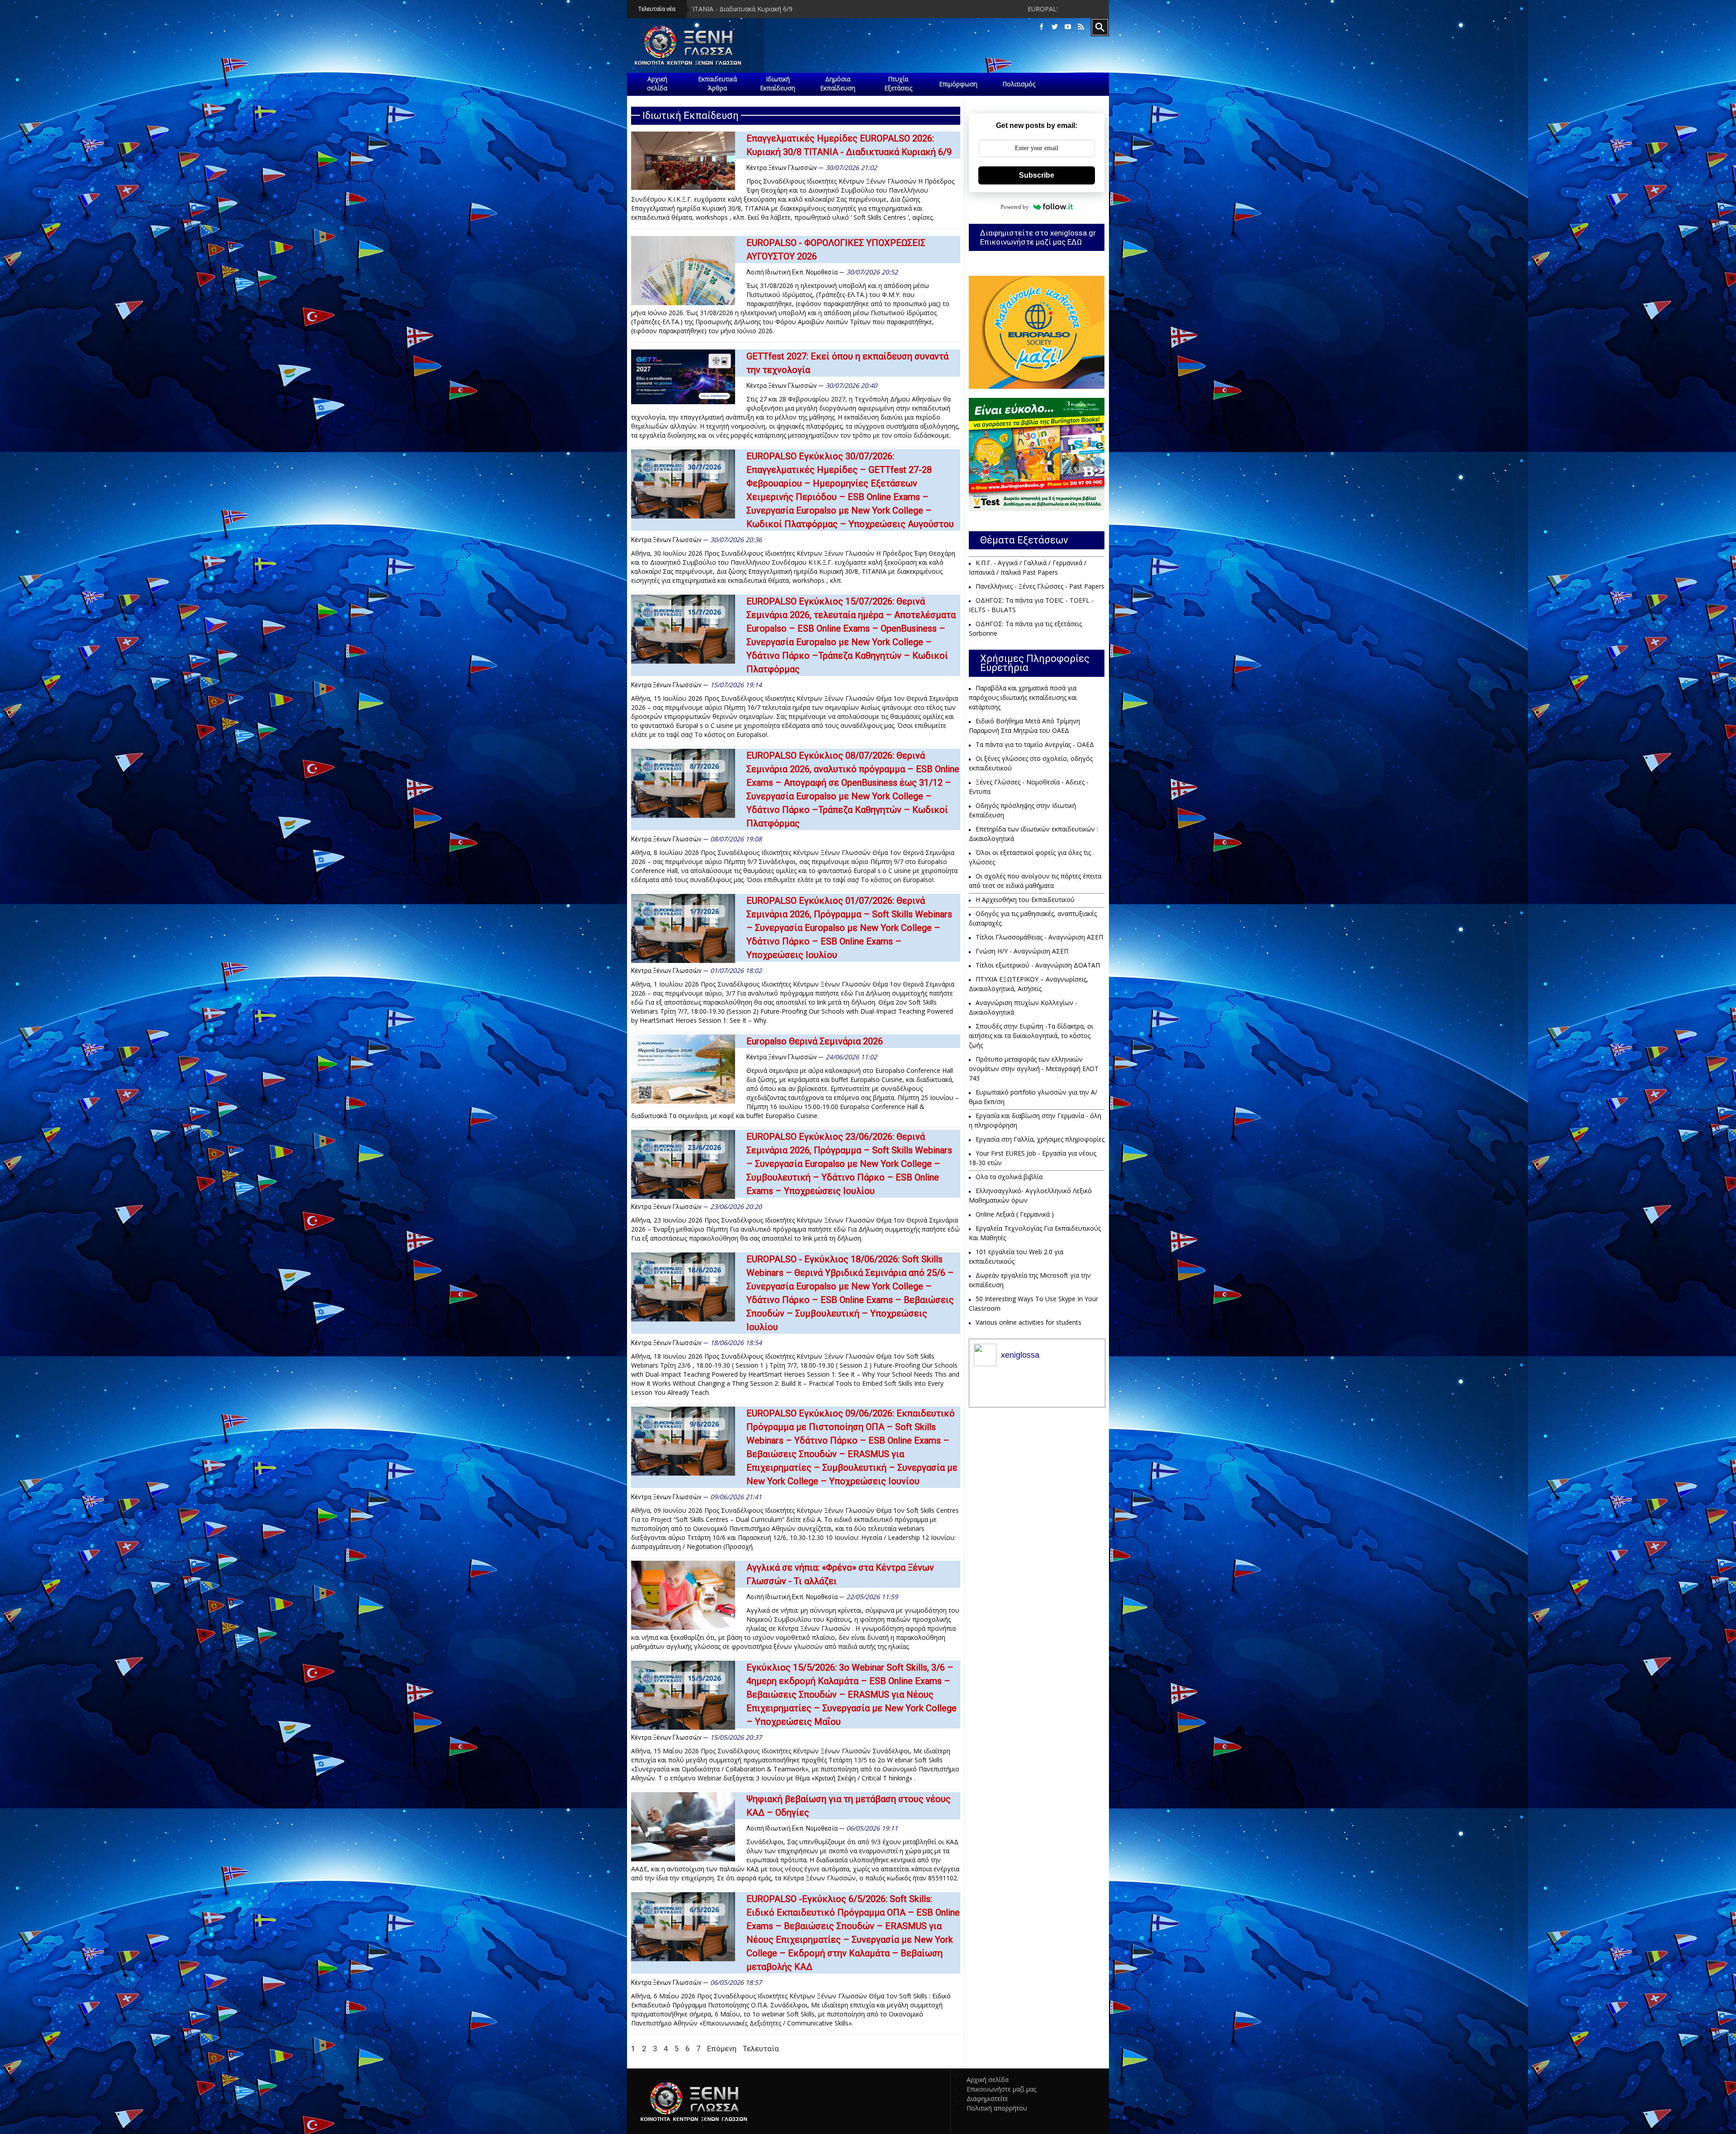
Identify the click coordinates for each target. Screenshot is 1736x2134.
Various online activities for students (1028, 1322)
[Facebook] (1042, 27)
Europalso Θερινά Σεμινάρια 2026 (815, 1041)
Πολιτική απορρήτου (997, 2108)
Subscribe (1037, 175)
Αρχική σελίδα (988, 2080)
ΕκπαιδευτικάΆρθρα (717, 83)
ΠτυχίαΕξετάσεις (898, 83)
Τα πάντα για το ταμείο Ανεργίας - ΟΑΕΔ (1035, 744)
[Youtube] (1068, 27)
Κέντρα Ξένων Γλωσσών (782, 168)
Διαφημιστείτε (987, 2099)
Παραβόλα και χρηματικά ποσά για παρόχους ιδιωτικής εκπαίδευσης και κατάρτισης (1023, 697)
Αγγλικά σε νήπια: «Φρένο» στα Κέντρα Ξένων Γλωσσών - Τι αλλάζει (840, 1574)
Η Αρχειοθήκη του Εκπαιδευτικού (1025, 899)
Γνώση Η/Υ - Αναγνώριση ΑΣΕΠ (1022, 951)
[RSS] (1081, 27)
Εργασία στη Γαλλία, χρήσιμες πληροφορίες (1040, 1139)
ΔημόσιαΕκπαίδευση (838, 83)
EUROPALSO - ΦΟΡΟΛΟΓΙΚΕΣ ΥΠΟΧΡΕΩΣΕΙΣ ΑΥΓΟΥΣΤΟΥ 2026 (719, 9)
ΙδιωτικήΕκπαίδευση (778, 83)
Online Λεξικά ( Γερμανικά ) (1015, 1214)
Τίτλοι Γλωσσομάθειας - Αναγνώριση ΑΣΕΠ (1039, 937)
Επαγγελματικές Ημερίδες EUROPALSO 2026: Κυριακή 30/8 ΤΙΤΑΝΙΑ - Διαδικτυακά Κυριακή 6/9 (849, 145)
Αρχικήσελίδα (657, 83)
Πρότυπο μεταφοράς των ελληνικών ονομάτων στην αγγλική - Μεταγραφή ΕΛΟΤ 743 (1034, 1069)
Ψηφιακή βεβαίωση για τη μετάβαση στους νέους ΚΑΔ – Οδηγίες (849, 1806)
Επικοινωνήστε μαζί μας (1001, 2089)
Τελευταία (761, 2049)
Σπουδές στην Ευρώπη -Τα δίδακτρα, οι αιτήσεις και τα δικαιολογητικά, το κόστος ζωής (1031, 1036)
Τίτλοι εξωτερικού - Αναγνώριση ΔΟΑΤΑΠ (1038, 965)
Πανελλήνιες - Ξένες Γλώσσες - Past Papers (1040, 586)
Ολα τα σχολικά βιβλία (1009, 1177)
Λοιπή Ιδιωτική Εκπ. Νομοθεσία (792, 272)
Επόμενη (722, 2049)
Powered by (1015, 207)
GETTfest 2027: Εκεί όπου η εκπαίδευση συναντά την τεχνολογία (847, 363)
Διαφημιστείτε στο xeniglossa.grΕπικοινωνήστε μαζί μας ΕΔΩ (1038, 237)
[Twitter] (1055, 27)
